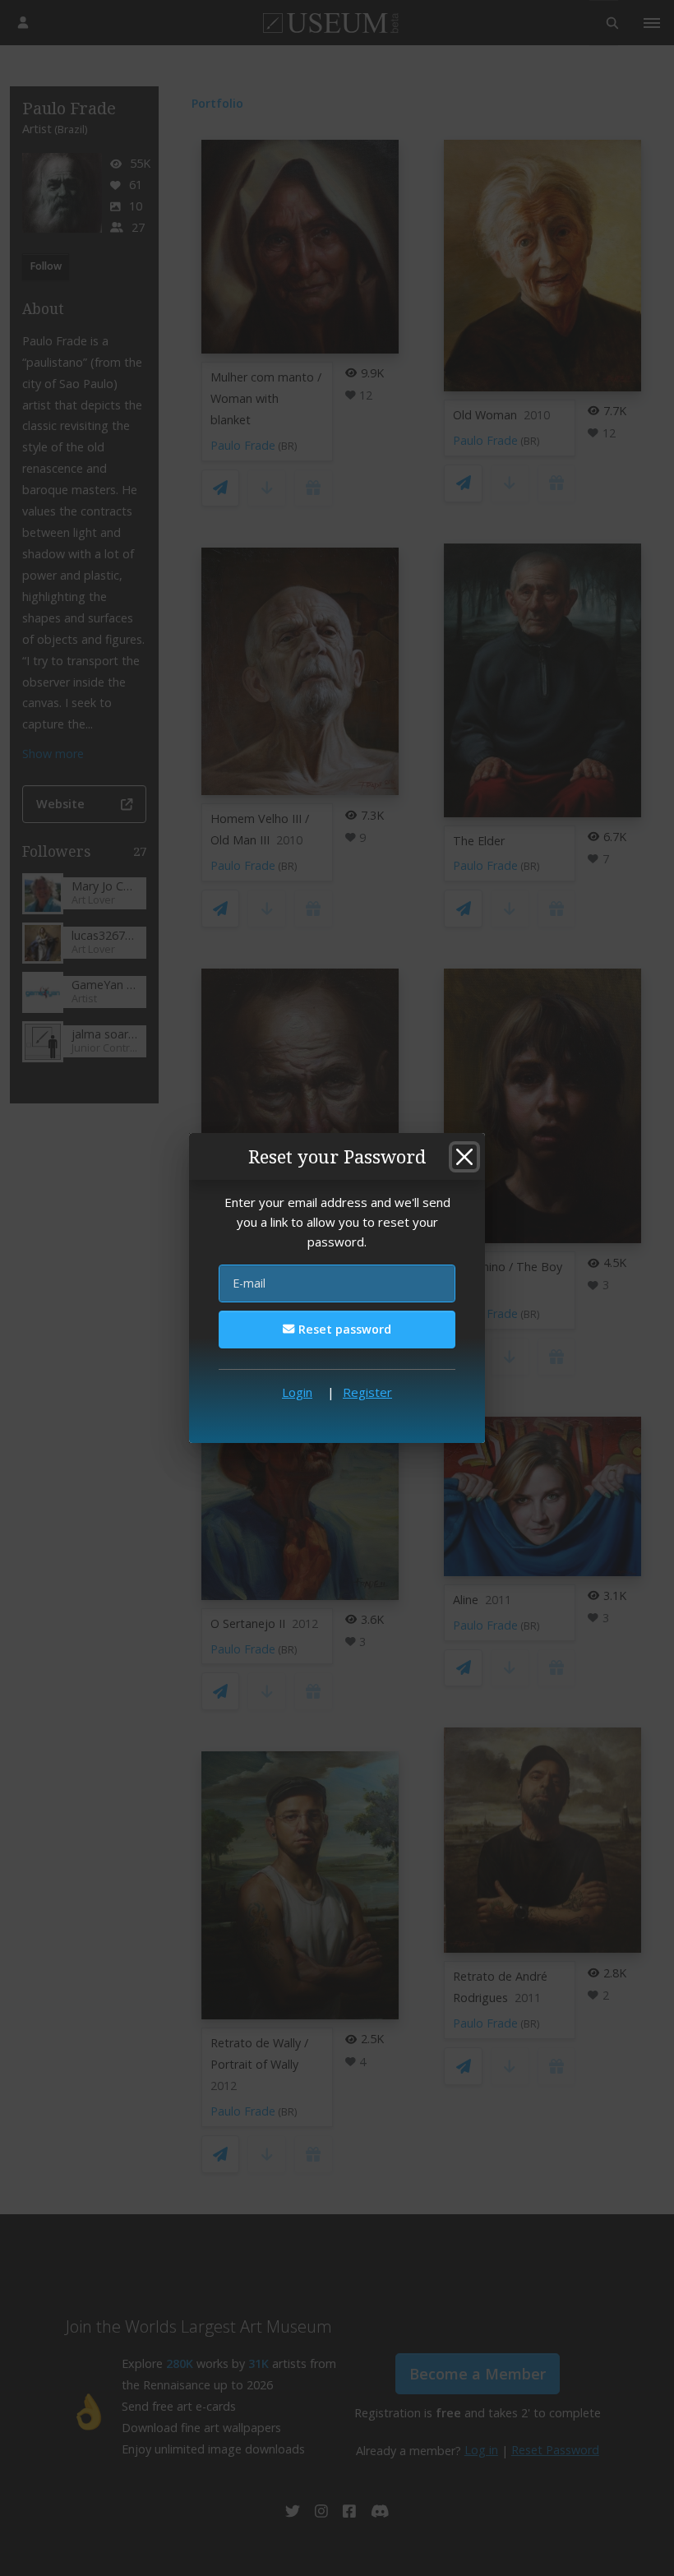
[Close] (464, 1157)
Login (297, 1392)
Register (367, 1392)
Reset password (343, 1329)
